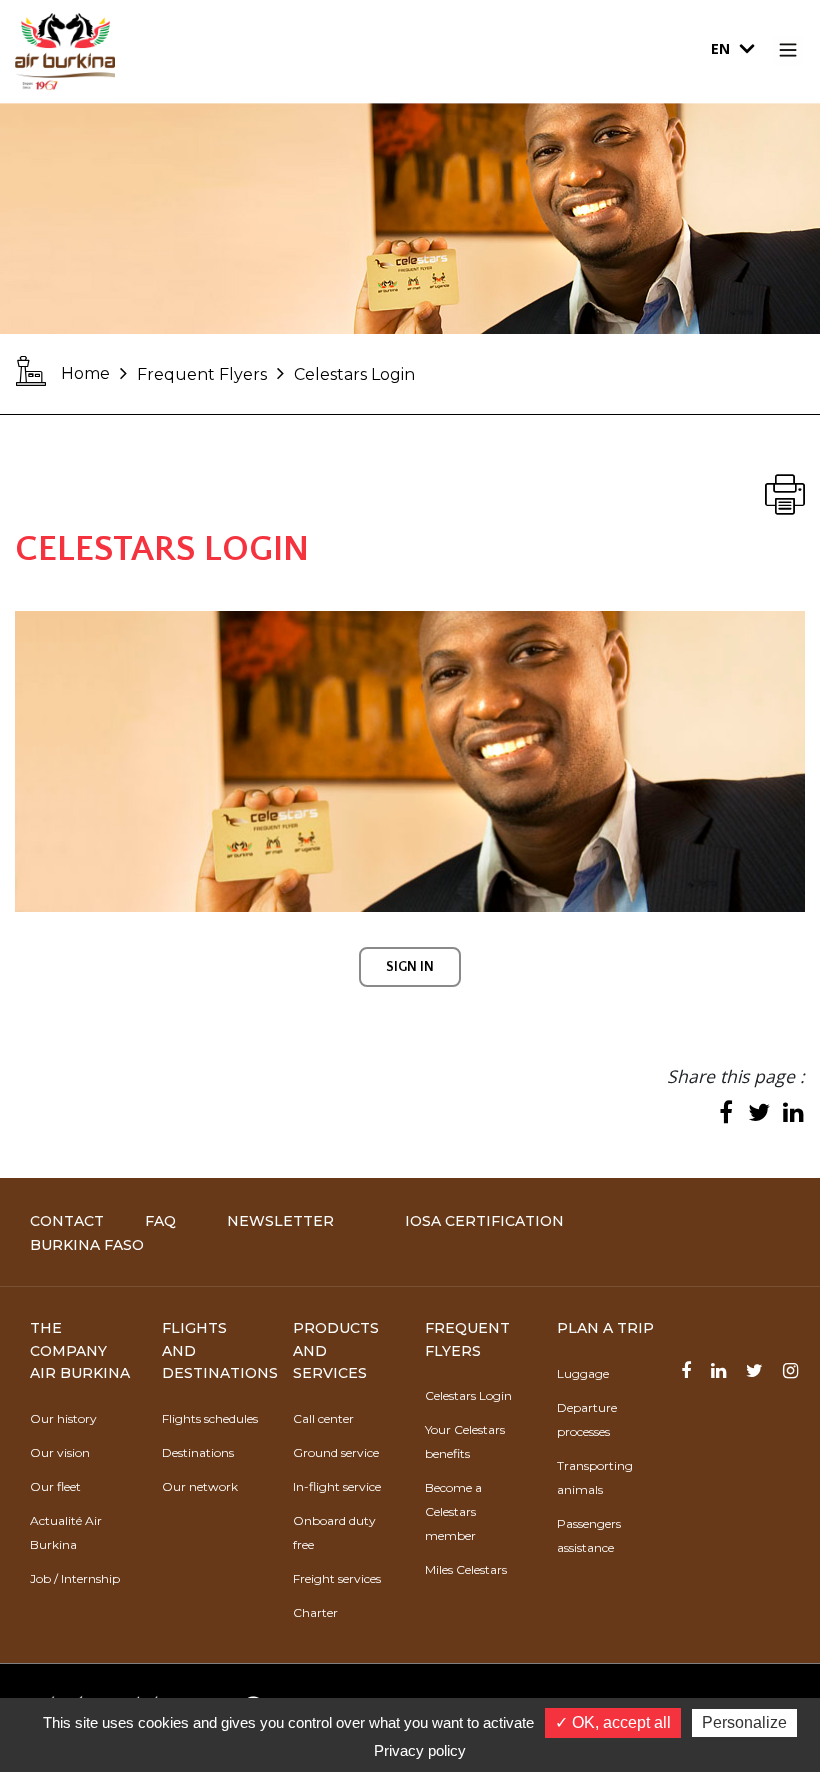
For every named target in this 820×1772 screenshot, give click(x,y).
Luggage (583, 1373)
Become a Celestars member (453, 1511)
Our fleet (55, 1486)
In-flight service (337, 1486)
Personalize (744, 1722)
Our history (63, 1418)
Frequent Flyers (202, 374)
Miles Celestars (466, 1569)
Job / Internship (75, 1578)
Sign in (410, 967)
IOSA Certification (484, 1221)
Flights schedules (210, 1418)
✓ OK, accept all (613, 1722)
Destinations (198, 1452)
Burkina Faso (87, 1245)
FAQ (160, 1221)
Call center (323, 1418)
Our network (200, 1486)
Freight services (337, 1578)
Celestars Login (468, 1395)
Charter (315, 1612)
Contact (67, 1221)
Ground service (336, 1452)
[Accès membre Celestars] (410, 761)
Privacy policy (420, 1750)
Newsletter (280, 1221)
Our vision (60, 1452)
